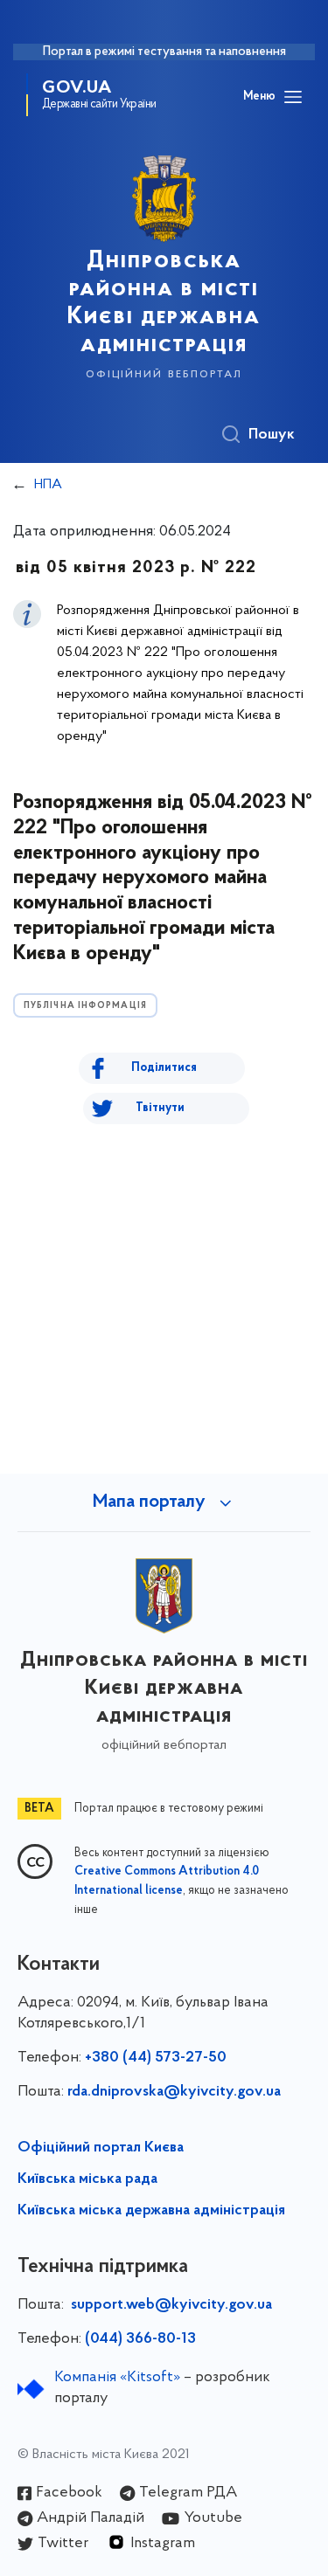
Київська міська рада (87, 2179)
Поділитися (164, 1068)
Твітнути (160, 1108)
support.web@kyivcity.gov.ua (171, 2305)
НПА (48, 485)
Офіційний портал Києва (101, 2148)
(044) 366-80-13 (140, 2339)
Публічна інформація (85, 1006)
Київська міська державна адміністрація (151, 2211)
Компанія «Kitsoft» (117, 2378)
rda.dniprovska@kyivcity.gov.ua (174, 2092)
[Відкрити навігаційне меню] (293, 97)
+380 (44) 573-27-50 (156, 2058)
